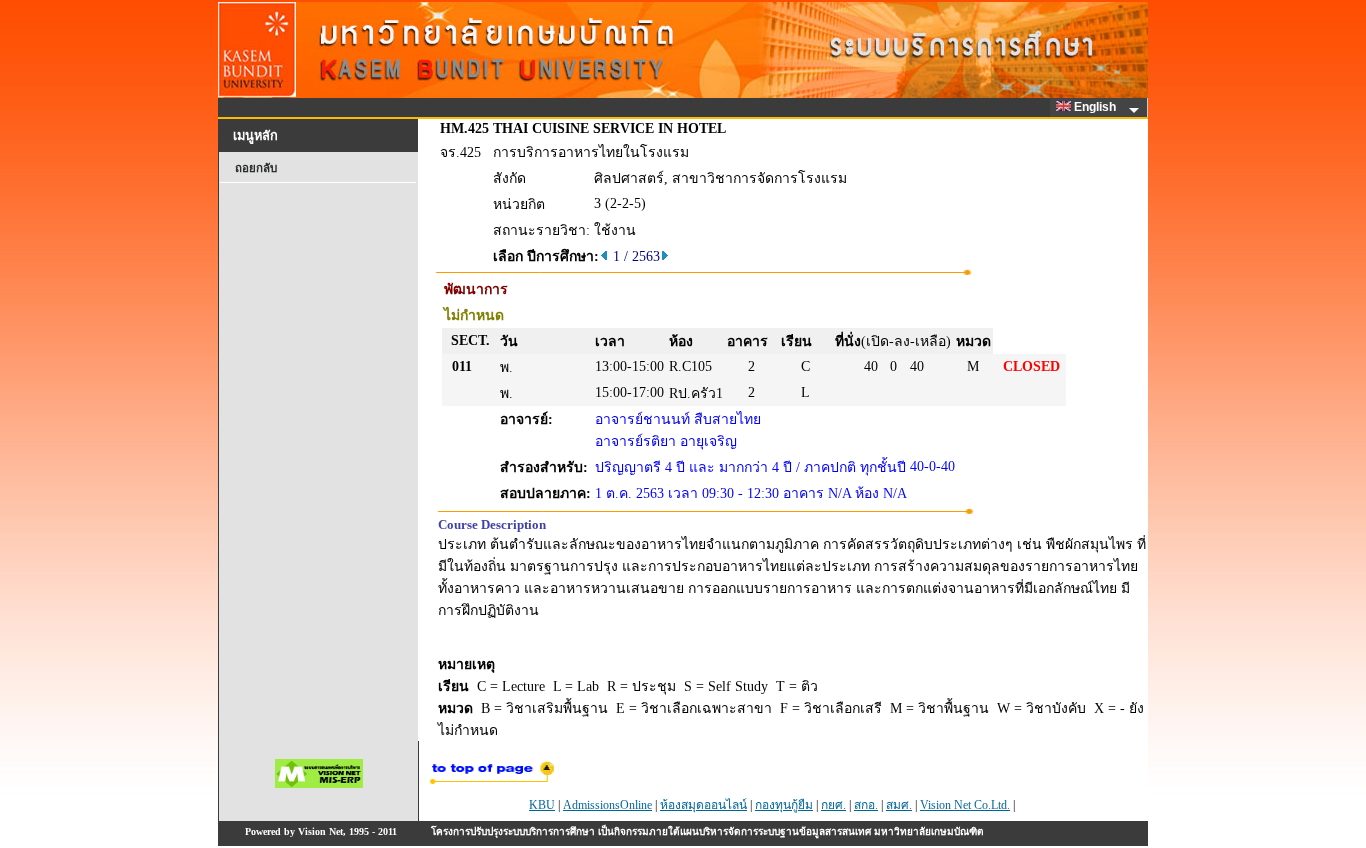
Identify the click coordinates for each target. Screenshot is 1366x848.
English (1096, 107)
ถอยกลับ (256, 168)
